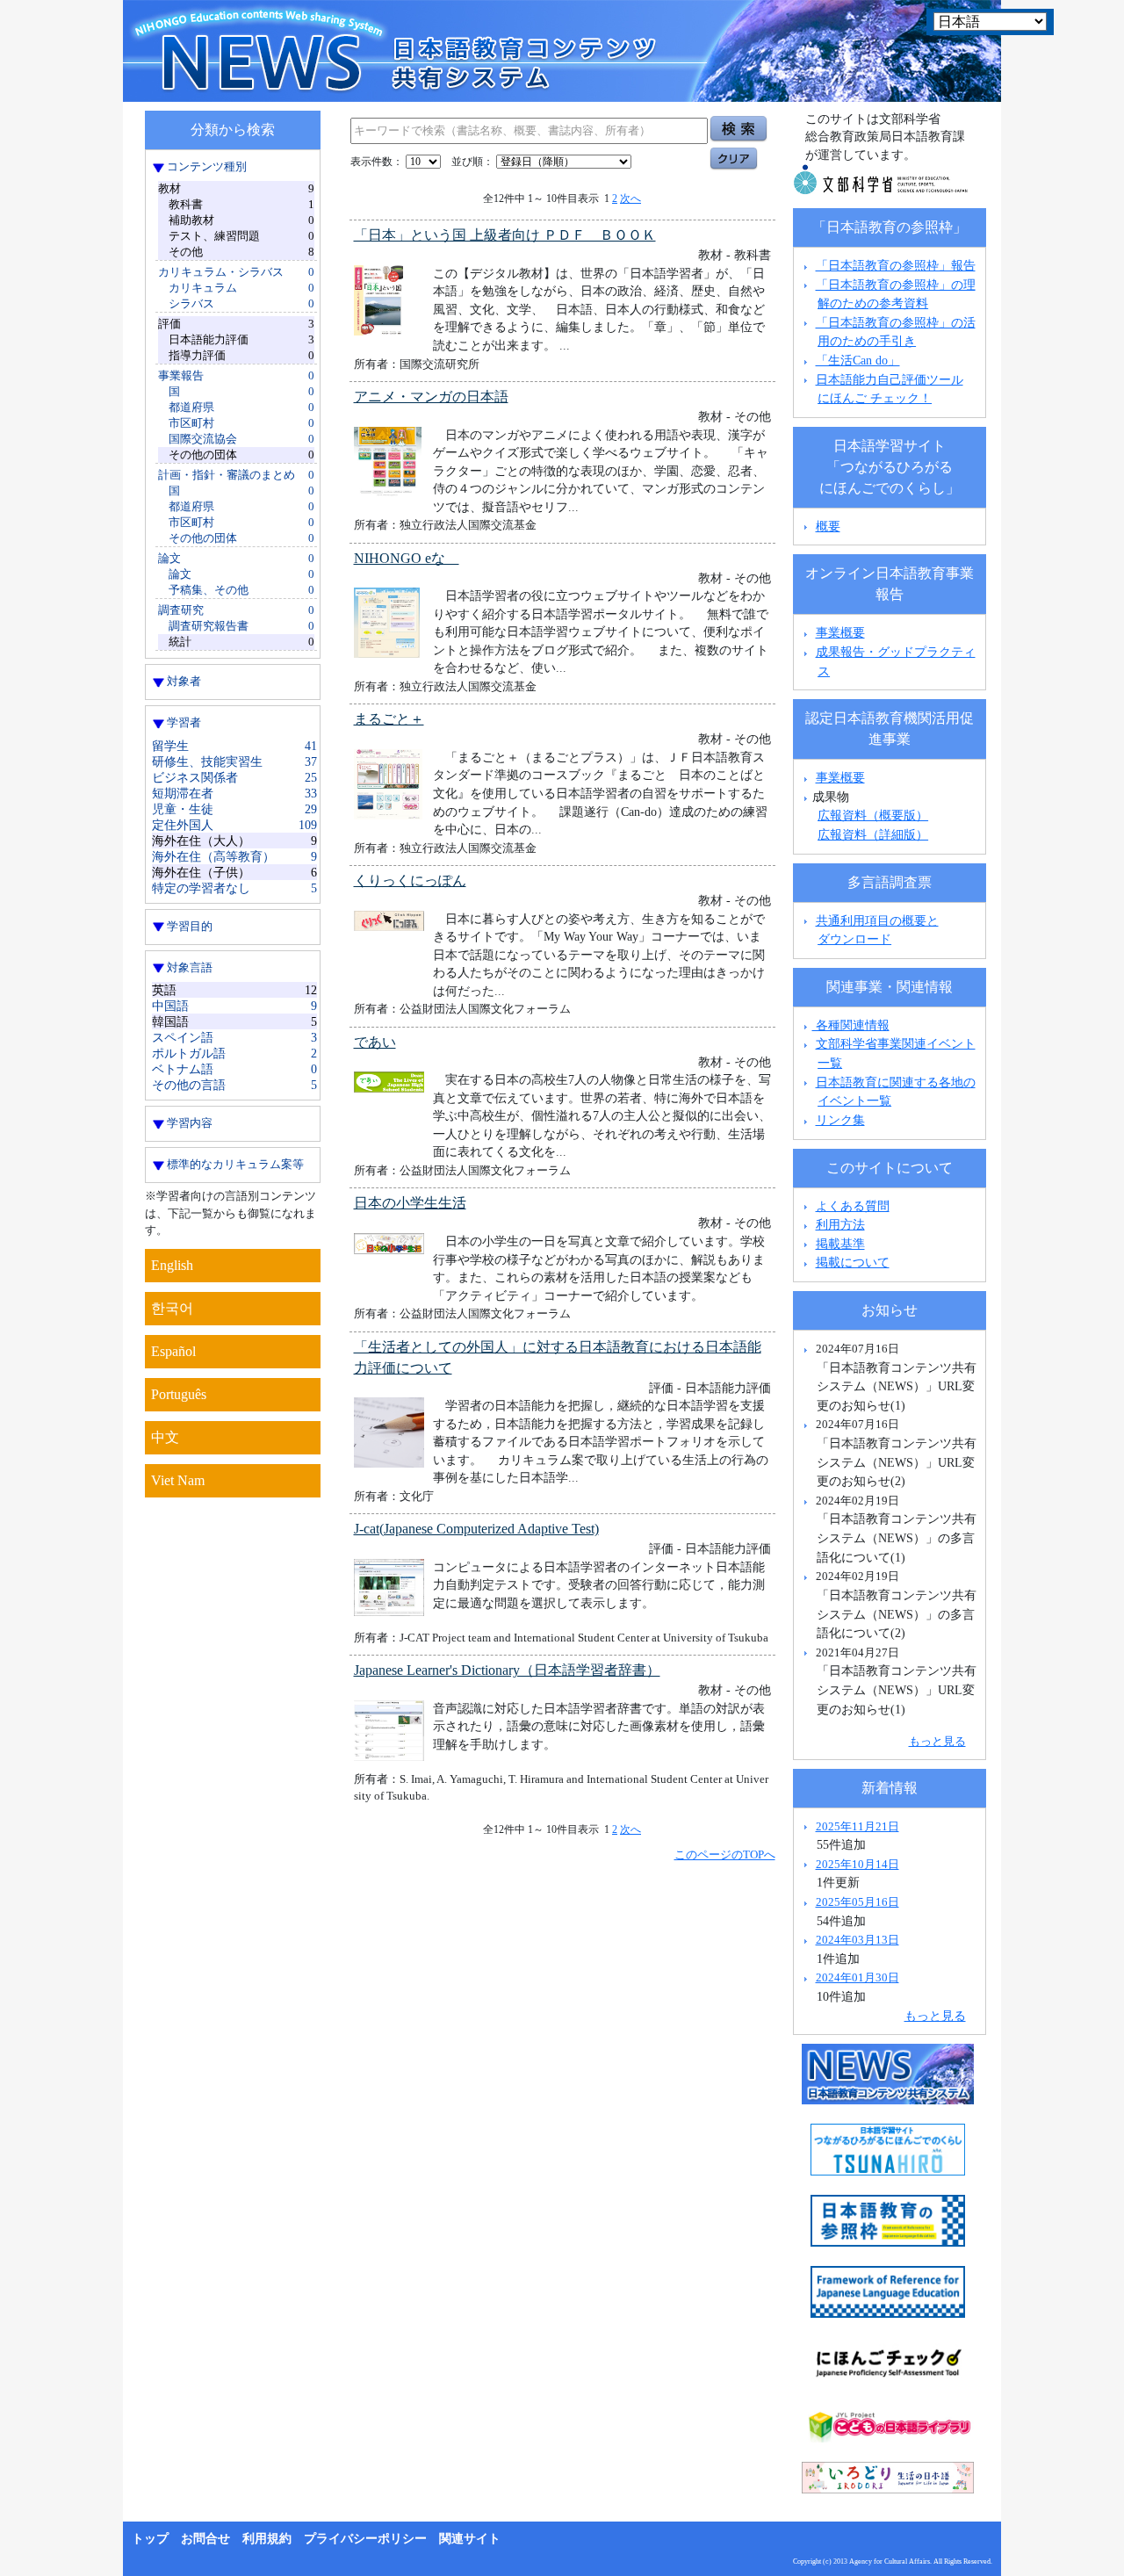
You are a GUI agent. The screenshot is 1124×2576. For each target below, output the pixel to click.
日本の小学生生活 (410, 1203)
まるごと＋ (389, 719)
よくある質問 (853, 1206)
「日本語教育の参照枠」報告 (896, 265)
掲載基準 (840, 1244)
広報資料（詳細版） (873, 834)
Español (173, 1351)
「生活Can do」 (858, 360)
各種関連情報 (851, 1025)
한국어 (172, 1308)
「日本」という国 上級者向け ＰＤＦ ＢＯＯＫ (505, 235)
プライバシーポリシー (365, 2539)
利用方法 (840, 1224)
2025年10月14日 (857, 1864)
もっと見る (937, 1741)
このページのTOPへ (725, 1854)
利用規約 (267, 2539)
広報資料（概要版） (873, 815)
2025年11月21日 (857, 1826)
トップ (150, 2539)
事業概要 (840, 632)
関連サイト (470, 2539)
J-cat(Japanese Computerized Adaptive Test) (476, 1529)
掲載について (853, 1262)
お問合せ (205, 2539)
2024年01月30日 (857, 1977)
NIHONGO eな (407, 558)
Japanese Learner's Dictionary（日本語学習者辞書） (507, 1670)
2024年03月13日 (857, 1940)
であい (375, 1042)
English (172, 1265)
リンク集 (840, 1120)
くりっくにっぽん (410, 880)
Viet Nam (178, 1480)
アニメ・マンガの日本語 (431, 397)
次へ (630, 198)
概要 (828, 526)
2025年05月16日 (857, 1902)
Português (179, 1394)
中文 (165, 1437)
